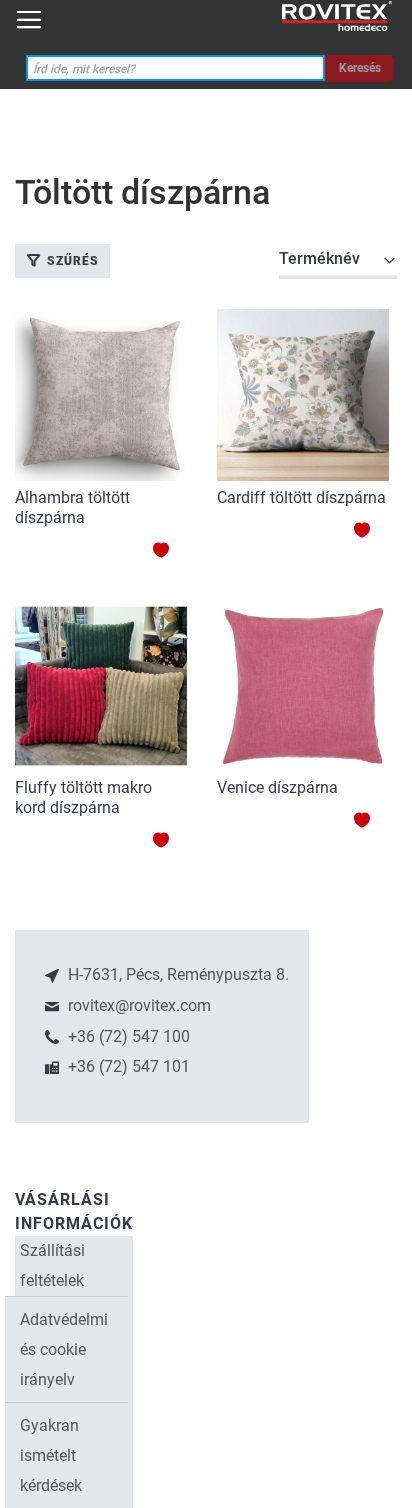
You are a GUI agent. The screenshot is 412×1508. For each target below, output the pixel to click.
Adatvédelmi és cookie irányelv (64, 1349)
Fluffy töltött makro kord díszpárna (83, 797)
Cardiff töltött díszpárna (301, 497)
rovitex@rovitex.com (137, 1005)
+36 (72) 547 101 (127, 1066)
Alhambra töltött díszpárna (72, 507)
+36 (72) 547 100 (127, 1036)
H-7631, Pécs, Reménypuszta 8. (176, 974)
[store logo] (337, 16)
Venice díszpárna (277, 787)
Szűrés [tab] (73, 261)
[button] (169, 549)
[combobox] (176, 68)
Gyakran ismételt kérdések (51, 1455)
